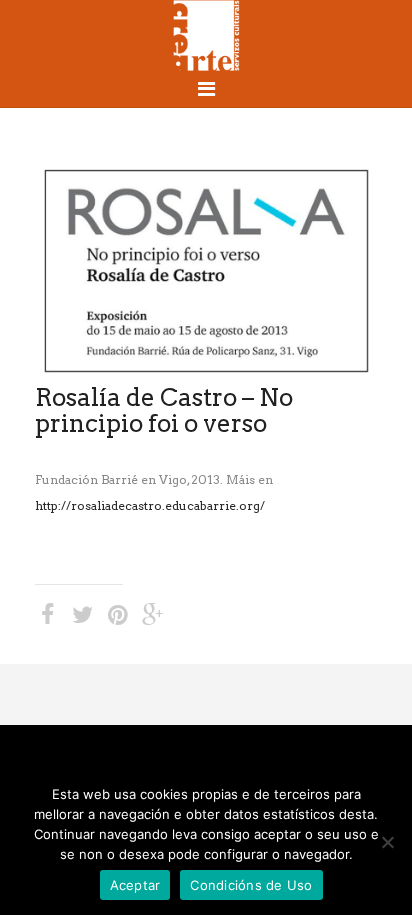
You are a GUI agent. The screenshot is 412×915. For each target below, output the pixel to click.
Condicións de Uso (251, 885)
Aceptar (135, 885)
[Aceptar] (387, 842)
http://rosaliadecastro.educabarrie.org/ (150, 505)
